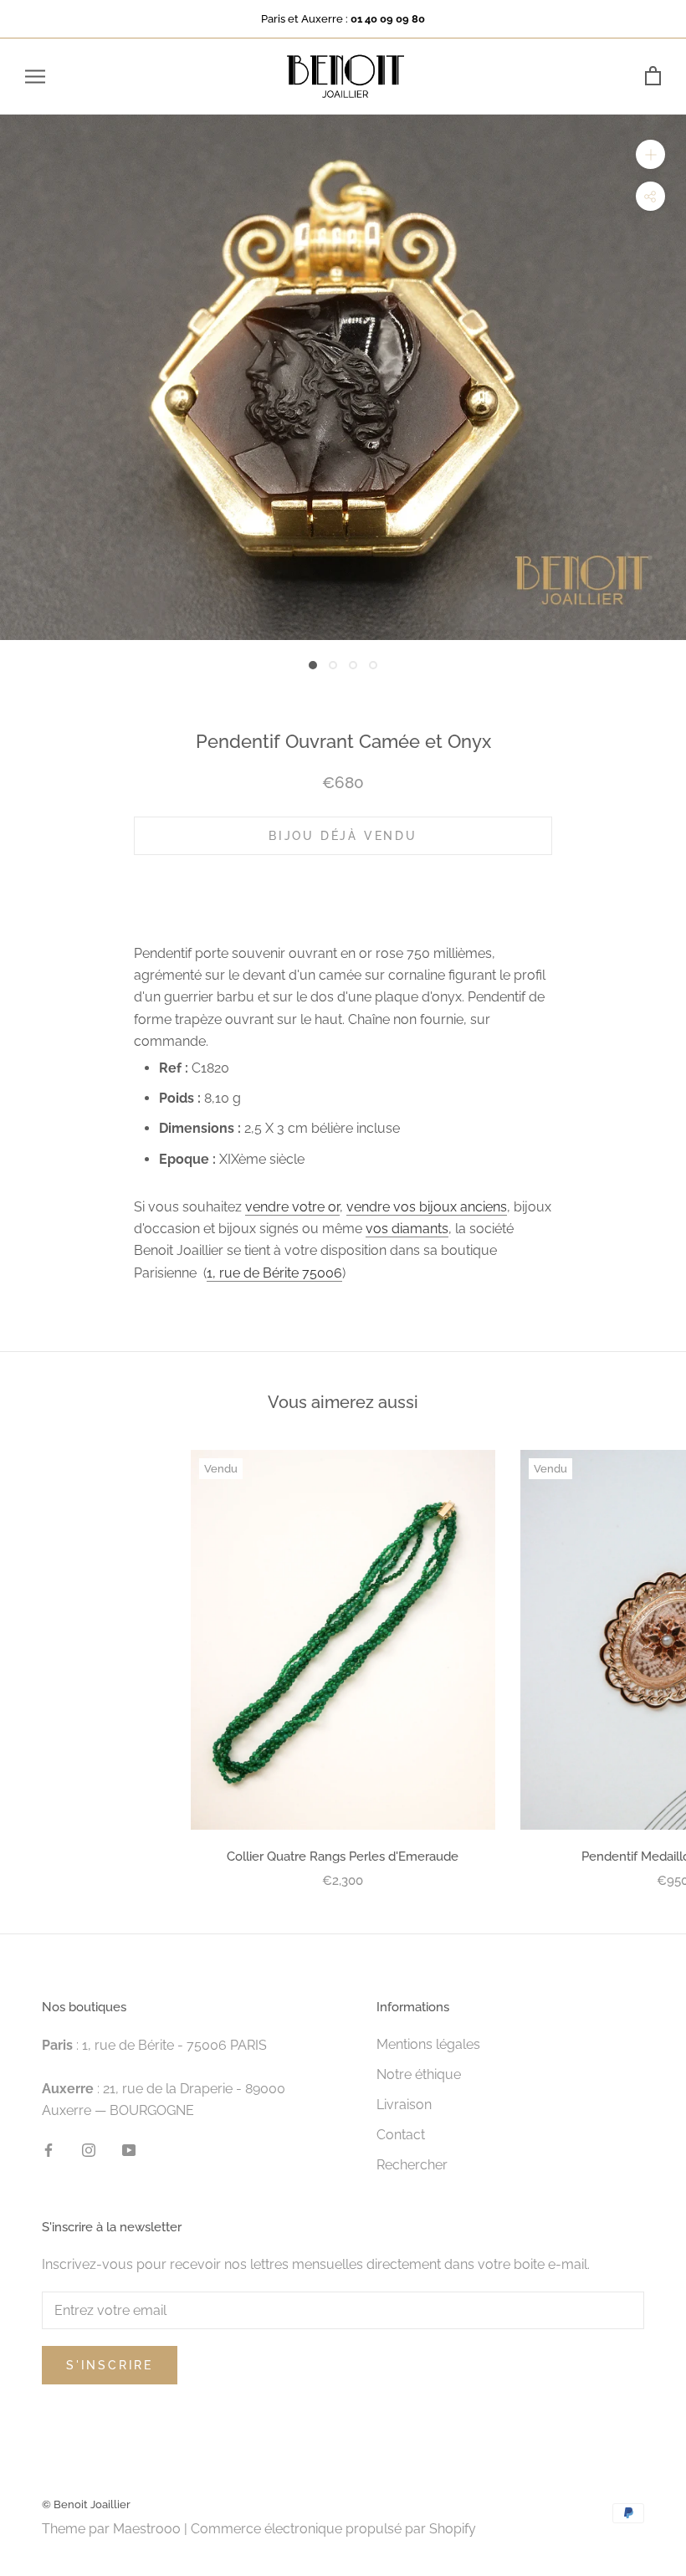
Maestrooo (147, 2529)
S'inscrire (110, 2365)
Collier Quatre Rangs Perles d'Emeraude (343, 1856)
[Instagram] (89, 2149)
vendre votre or (292, 1207)
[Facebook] (49, 2149)
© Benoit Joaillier (86, 2504)
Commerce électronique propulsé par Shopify (333, 2529)
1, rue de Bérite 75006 (274, 1273)
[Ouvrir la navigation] (35, 77)
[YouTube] (129, 2149)
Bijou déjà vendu (343, 836)
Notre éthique (419, 2074)
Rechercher (412, 2165)
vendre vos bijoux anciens (427, 1207)
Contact (401, 2135)
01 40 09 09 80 (388, 19)
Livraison (404, 2105)
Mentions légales (428, 2044)
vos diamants (407, 1229)
